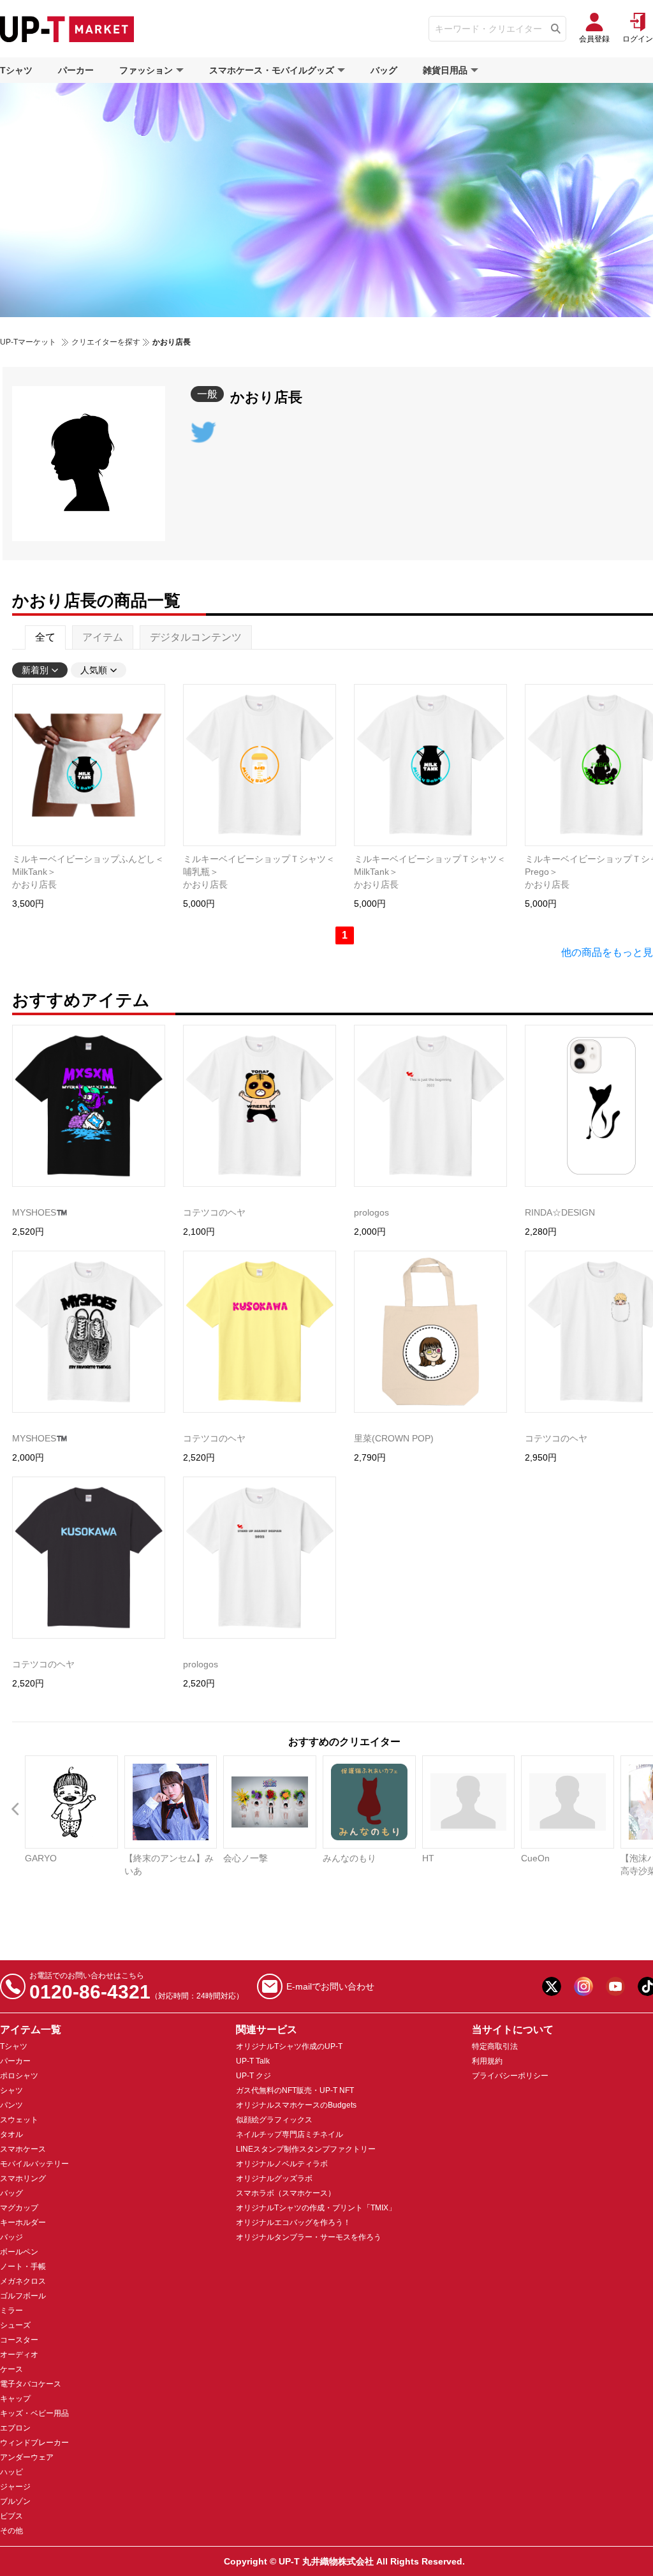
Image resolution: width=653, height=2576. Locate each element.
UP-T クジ (253, 2076)
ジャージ (15, 2487)
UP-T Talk (253, 2061)
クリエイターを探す (106, 342)
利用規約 (487, 2061)
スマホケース (23, 2149)
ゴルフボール (23, 2296)
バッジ (11, 2237)
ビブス (11, 2516)
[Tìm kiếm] (556, 29)
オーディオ (19, 2355)
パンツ (11, 2105)
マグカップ (19, 2208)
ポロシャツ (19, 2076)
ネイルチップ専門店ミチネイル (290, 2134)
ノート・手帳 (23, 2267)
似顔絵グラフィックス (274, 2120)
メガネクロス (23, 2281)
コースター (19, 2340)
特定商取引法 (495, 2046)
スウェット (19, 2120)
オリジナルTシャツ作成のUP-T (289, 2046)
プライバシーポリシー (510, 2076)
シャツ (11, 2090)
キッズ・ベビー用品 (34, 2413)
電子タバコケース (31, 2384)
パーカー (76, 70)
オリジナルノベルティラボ (282, 2164)
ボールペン (19, 2252)
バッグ (384, 70)
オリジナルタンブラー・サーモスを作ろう (309, 2237)
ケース (11, 2369)
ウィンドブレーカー (34, 2443)
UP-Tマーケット (28, 342)
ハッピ (11, 2472)
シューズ (15, 2325)
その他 (11, 2531)
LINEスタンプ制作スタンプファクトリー (306, 2149)
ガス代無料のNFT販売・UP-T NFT (295, 2090)
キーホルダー (23, 2222)
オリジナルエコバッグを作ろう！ (293, 2222)
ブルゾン (15, 2501)
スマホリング (23, 2178)
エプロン (15, 2428)
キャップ (15, 2399)
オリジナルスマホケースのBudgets (296, 2105)
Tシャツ (16, 70)
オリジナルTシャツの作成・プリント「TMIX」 (316, 2208)
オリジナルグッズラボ (274, 2178)
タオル (11, 2134)
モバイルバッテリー (34, 2164)
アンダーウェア (27, 2457)
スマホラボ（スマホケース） (286, 2193)
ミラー (11, 2311)
